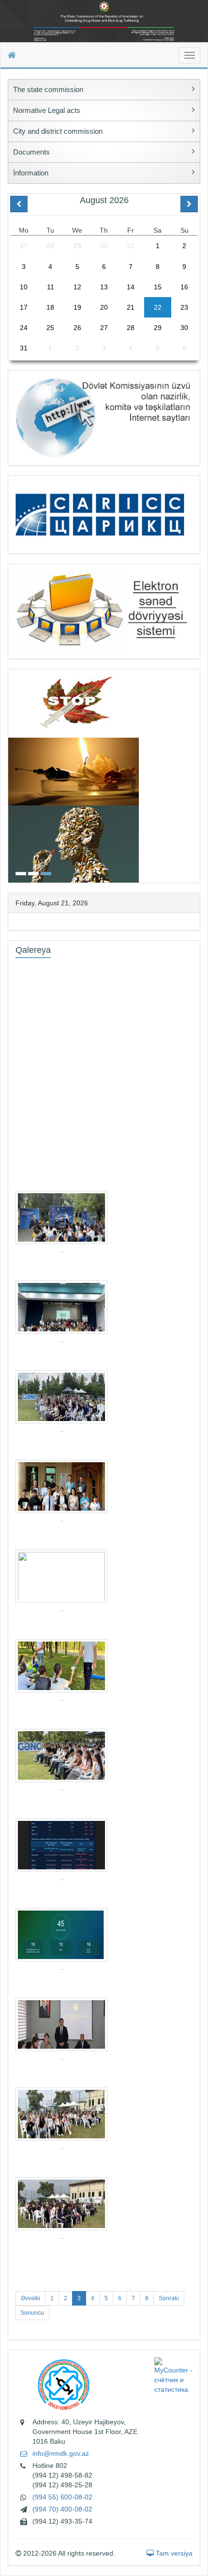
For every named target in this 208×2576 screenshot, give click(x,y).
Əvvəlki (30, 2298)
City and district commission (58, 131)
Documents (31, 152)
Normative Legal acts (47, 110)
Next (197, 775)
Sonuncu (32, 2313)
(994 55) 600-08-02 (62, 2497)
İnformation (31, 173)
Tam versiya (173, 2553)
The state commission (48, 89)
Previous (11, 775)
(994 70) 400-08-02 (62, 2509)
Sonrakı (169, 2298)
